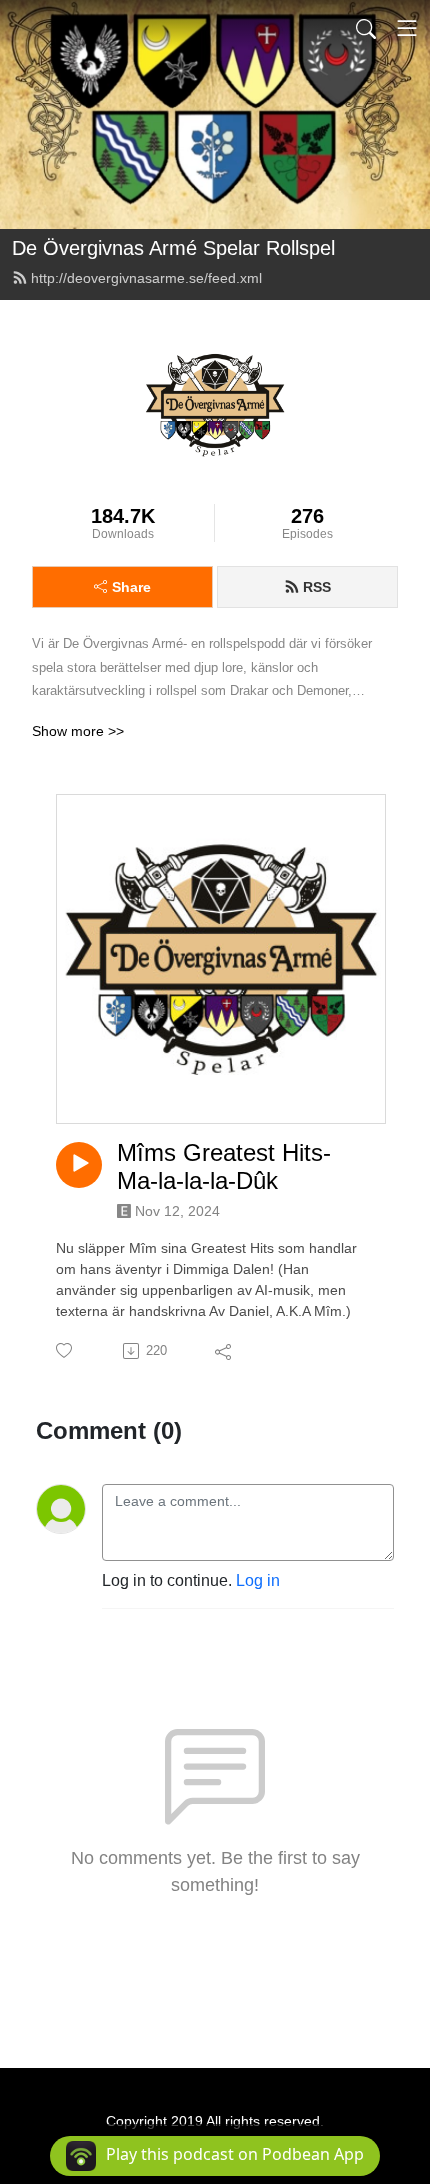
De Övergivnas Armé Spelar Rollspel (173, 248)
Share (131, 587)
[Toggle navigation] (407, 28)
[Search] (366, 28)
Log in (258, 1580)
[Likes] (65, 1350)
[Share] (224, 1351)
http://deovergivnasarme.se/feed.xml (146, 278)
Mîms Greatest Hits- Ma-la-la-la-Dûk (224, 1167)
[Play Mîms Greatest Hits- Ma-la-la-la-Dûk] (79, 1165)
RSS (317, 587)
